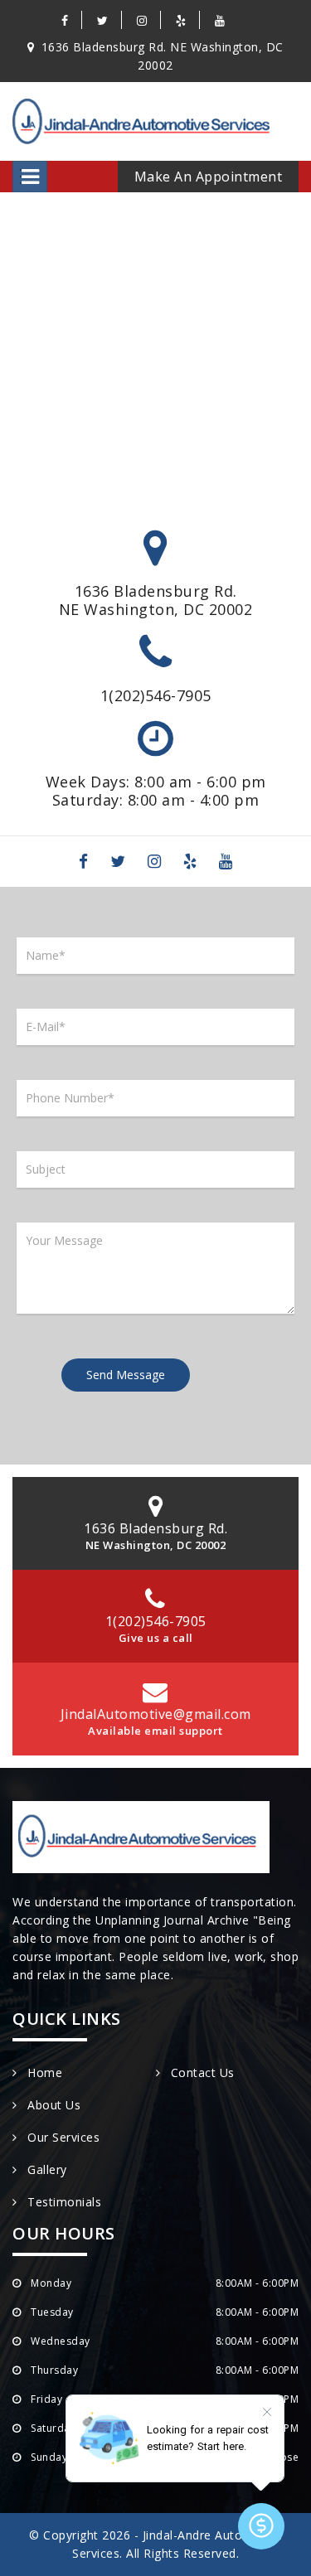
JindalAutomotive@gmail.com (156, 1714)
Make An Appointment (209, 177)
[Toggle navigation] (30, 177)
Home (43, 2072)
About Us (52, 2105)
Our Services (62, 2137)
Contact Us (201, 2072)
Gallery (46, 2169)
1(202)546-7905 (156, 695)
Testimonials (63, 2202)
